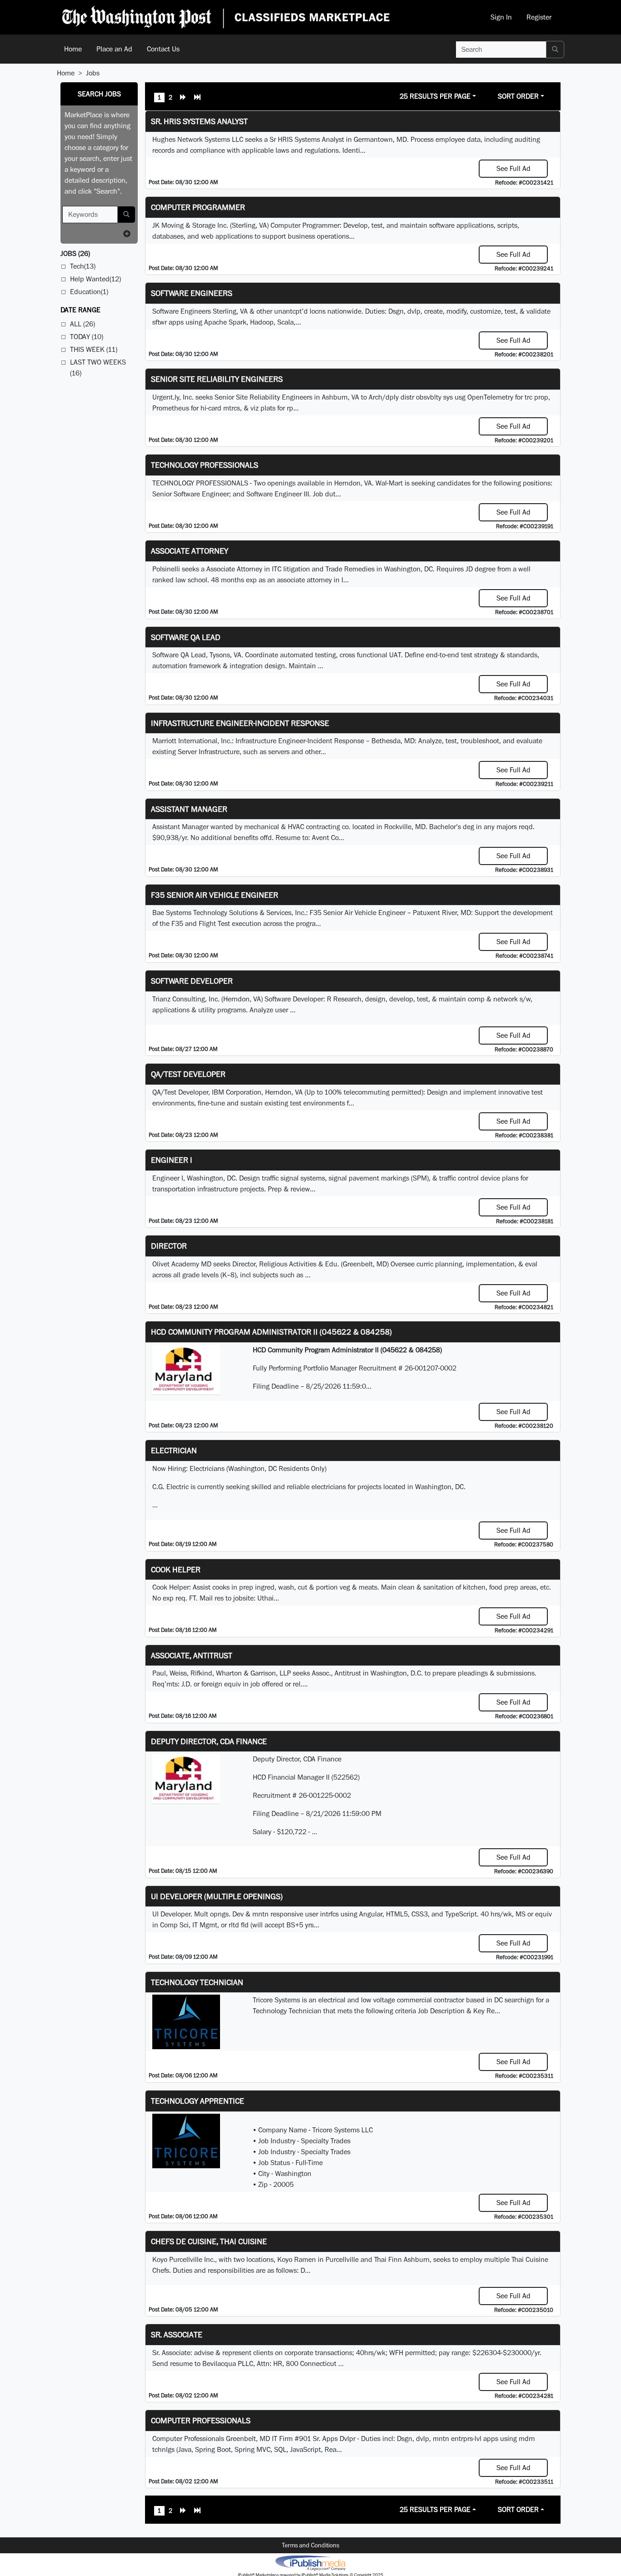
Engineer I (172, 1160)
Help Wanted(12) (95, 279)
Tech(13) (83, 266)
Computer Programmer (198, 207)
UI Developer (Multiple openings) (217, 1896)
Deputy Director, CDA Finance (209, 1741)
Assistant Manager (189, 809)
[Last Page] (197, 98)
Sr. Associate (177, 2334)
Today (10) (87, 337)
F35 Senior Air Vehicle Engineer (215, 895)
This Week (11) (94, 349)
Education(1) (89, 292)
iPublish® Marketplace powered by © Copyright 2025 (310, 2562)
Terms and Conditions (310, 2545)
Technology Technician (197, 1982)
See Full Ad (513, 168)
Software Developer (192, 981)
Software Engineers (192, 293)
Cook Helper (176, 1569)
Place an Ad (114, 49)
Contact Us (163, 49)
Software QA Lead (186, 637)
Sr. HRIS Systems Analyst (199, 121)
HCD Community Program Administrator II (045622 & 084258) (271, 1332)
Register (539, 17)
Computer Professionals (201, 2420)
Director (169, 1246)
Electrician (174, 1450)
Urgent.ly (166, 397)
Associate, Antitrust (192, 1655)
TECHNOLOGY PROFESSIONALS (205, 465)
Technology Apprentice (198, 2101)
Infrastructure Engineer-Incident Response (240, 723)
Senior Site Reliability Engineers (217, 379)
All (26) (83, 324)
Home (73, 49)
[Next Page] (183, 98)
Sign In (501, 17)
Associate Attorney (190, 551)
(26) (75, 253)
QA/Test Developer (188, 1074)
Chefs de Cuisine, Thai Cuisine (209, 2241)
